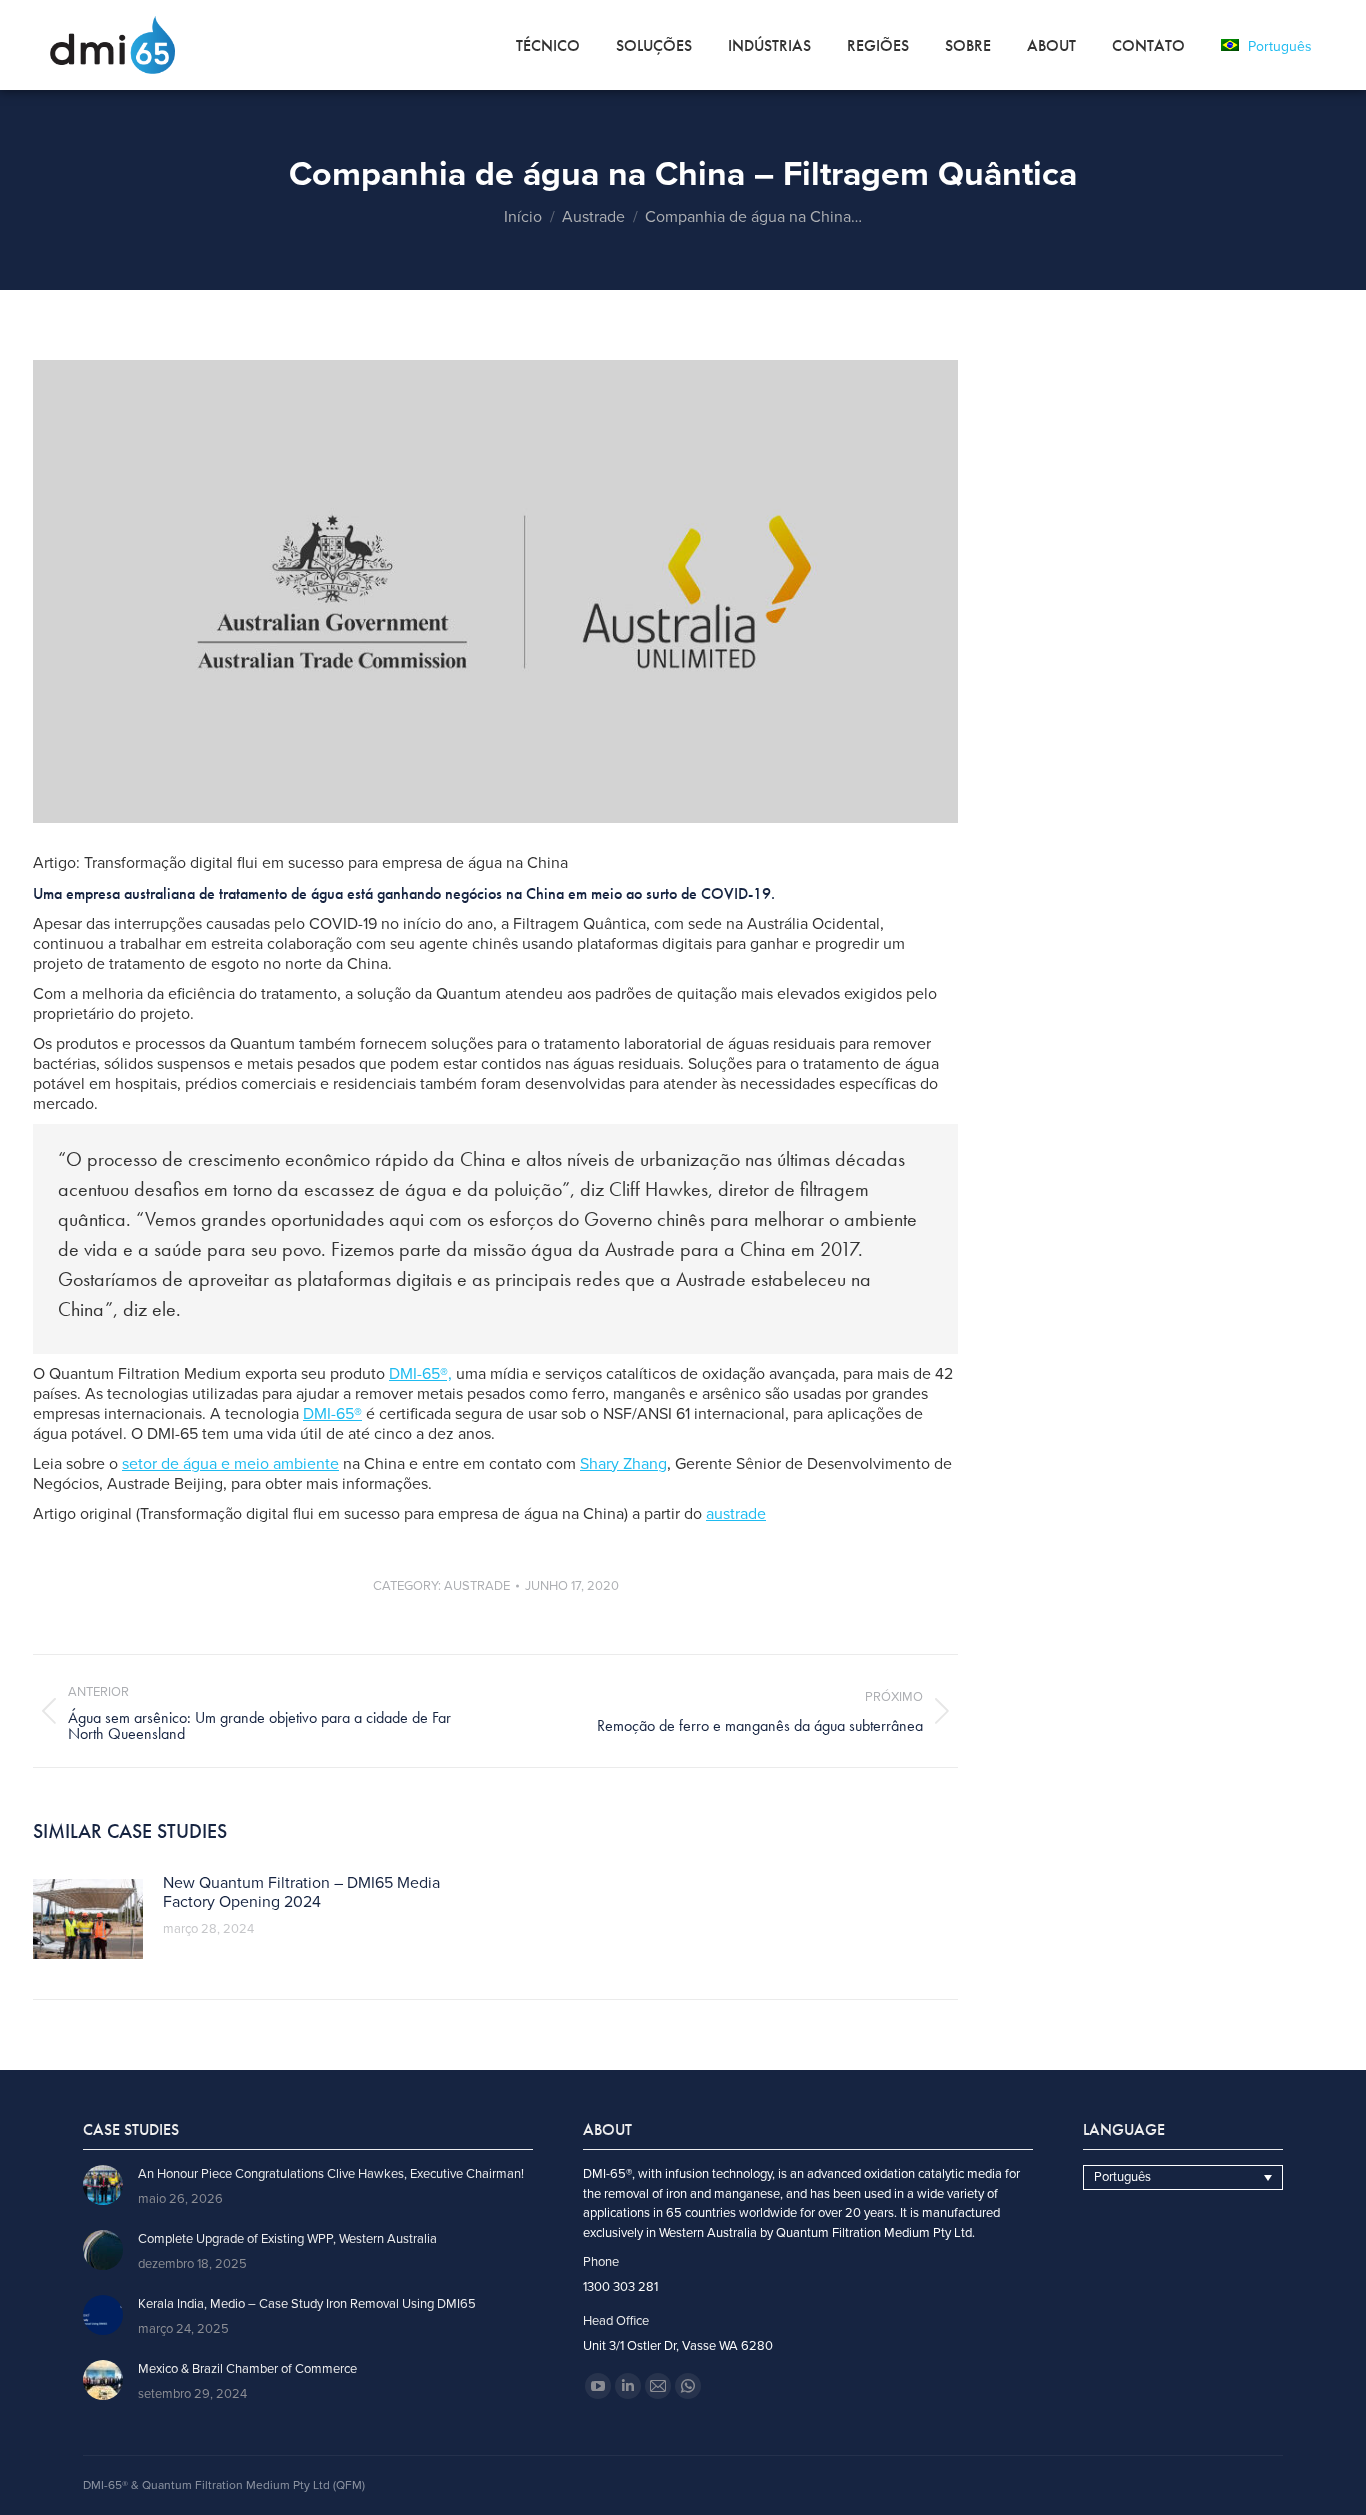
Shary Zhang (623, 1464)
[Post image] (88, 1919)
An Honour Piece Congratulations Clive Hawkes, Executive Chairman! (331, 2174)
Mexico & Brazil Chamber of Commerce (247, 2369)
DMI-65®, (420, 1374)
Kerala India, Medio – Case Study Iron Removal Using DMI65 (307, 2304)
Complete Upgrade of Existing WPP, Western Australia (287, 2239)
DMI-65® (332, 1414)
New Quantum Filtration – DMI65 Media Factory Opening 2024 (301, 1893)
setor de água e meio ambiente (230, 1464)
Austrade (477, 1586)
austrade (736, 1514)
